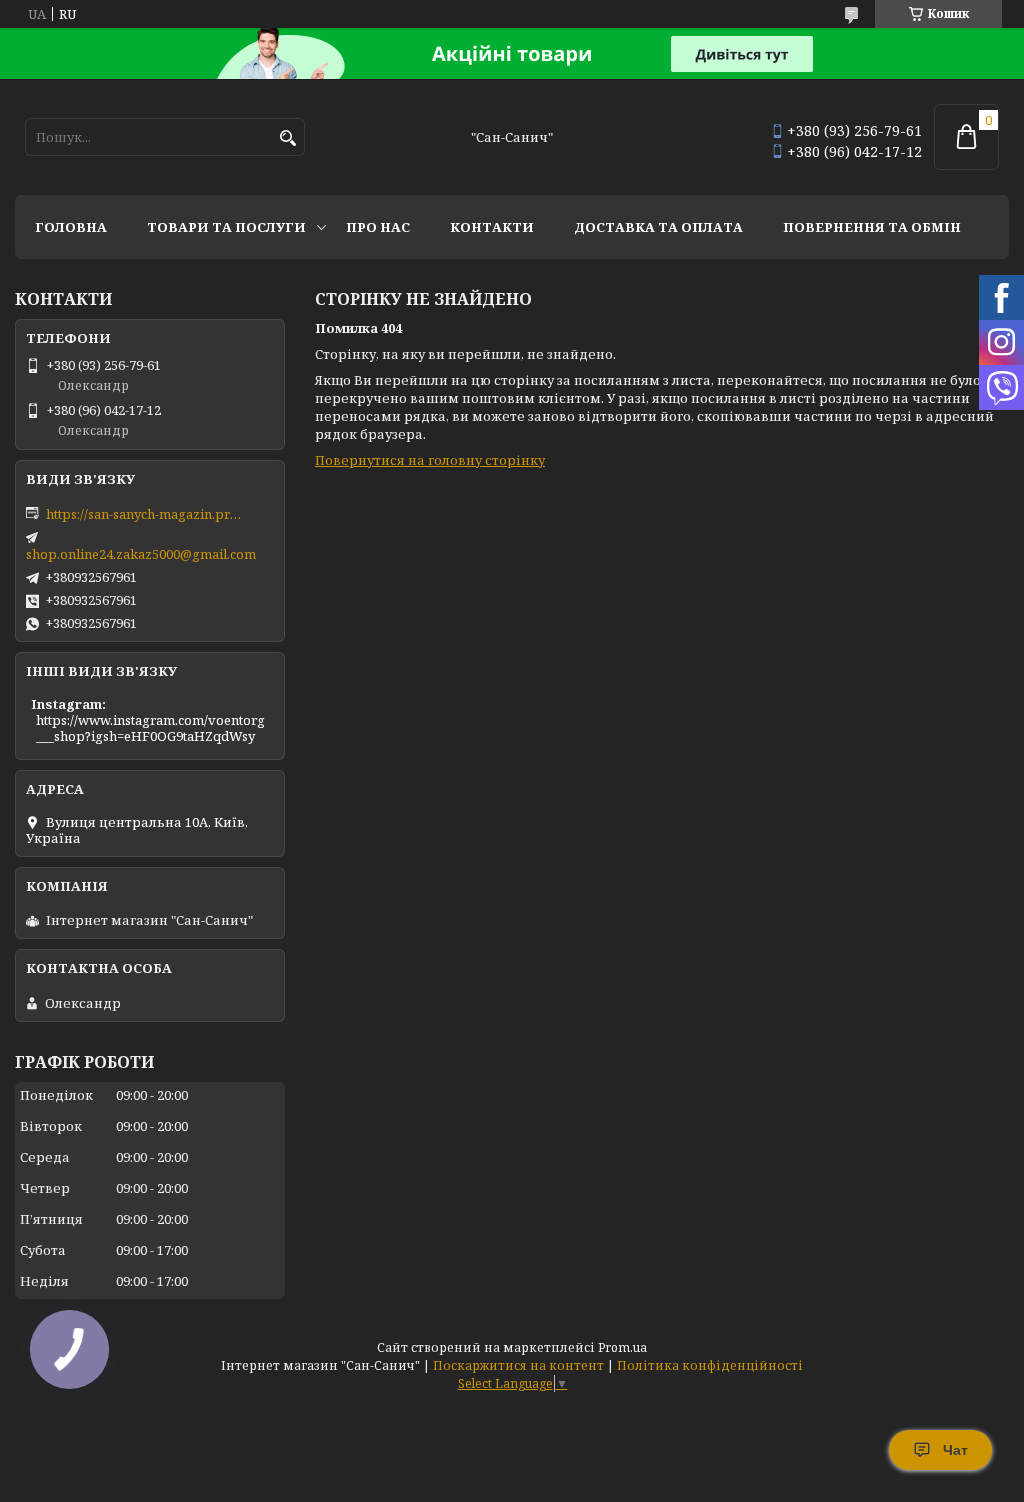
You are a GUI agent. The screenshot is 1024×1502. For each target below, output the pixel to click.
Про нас (378, 227)
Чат (955, 1450)
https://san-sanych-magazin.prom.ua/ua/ (146, 514)
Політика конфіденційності (710, 1365)
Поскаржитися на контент (518, 1365)
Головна (71, 227)
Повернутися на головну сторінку (430, 460)
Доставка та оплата (658, 227)
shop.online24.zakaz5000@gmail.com (141, 554)
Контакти (492, 227)
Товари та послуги (226, 227)
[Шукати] (287, 138)
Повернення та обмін (872, 227)
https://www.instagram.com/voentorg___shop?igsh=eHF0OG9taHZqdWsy (150, 728)
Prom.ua (622, 1347)
